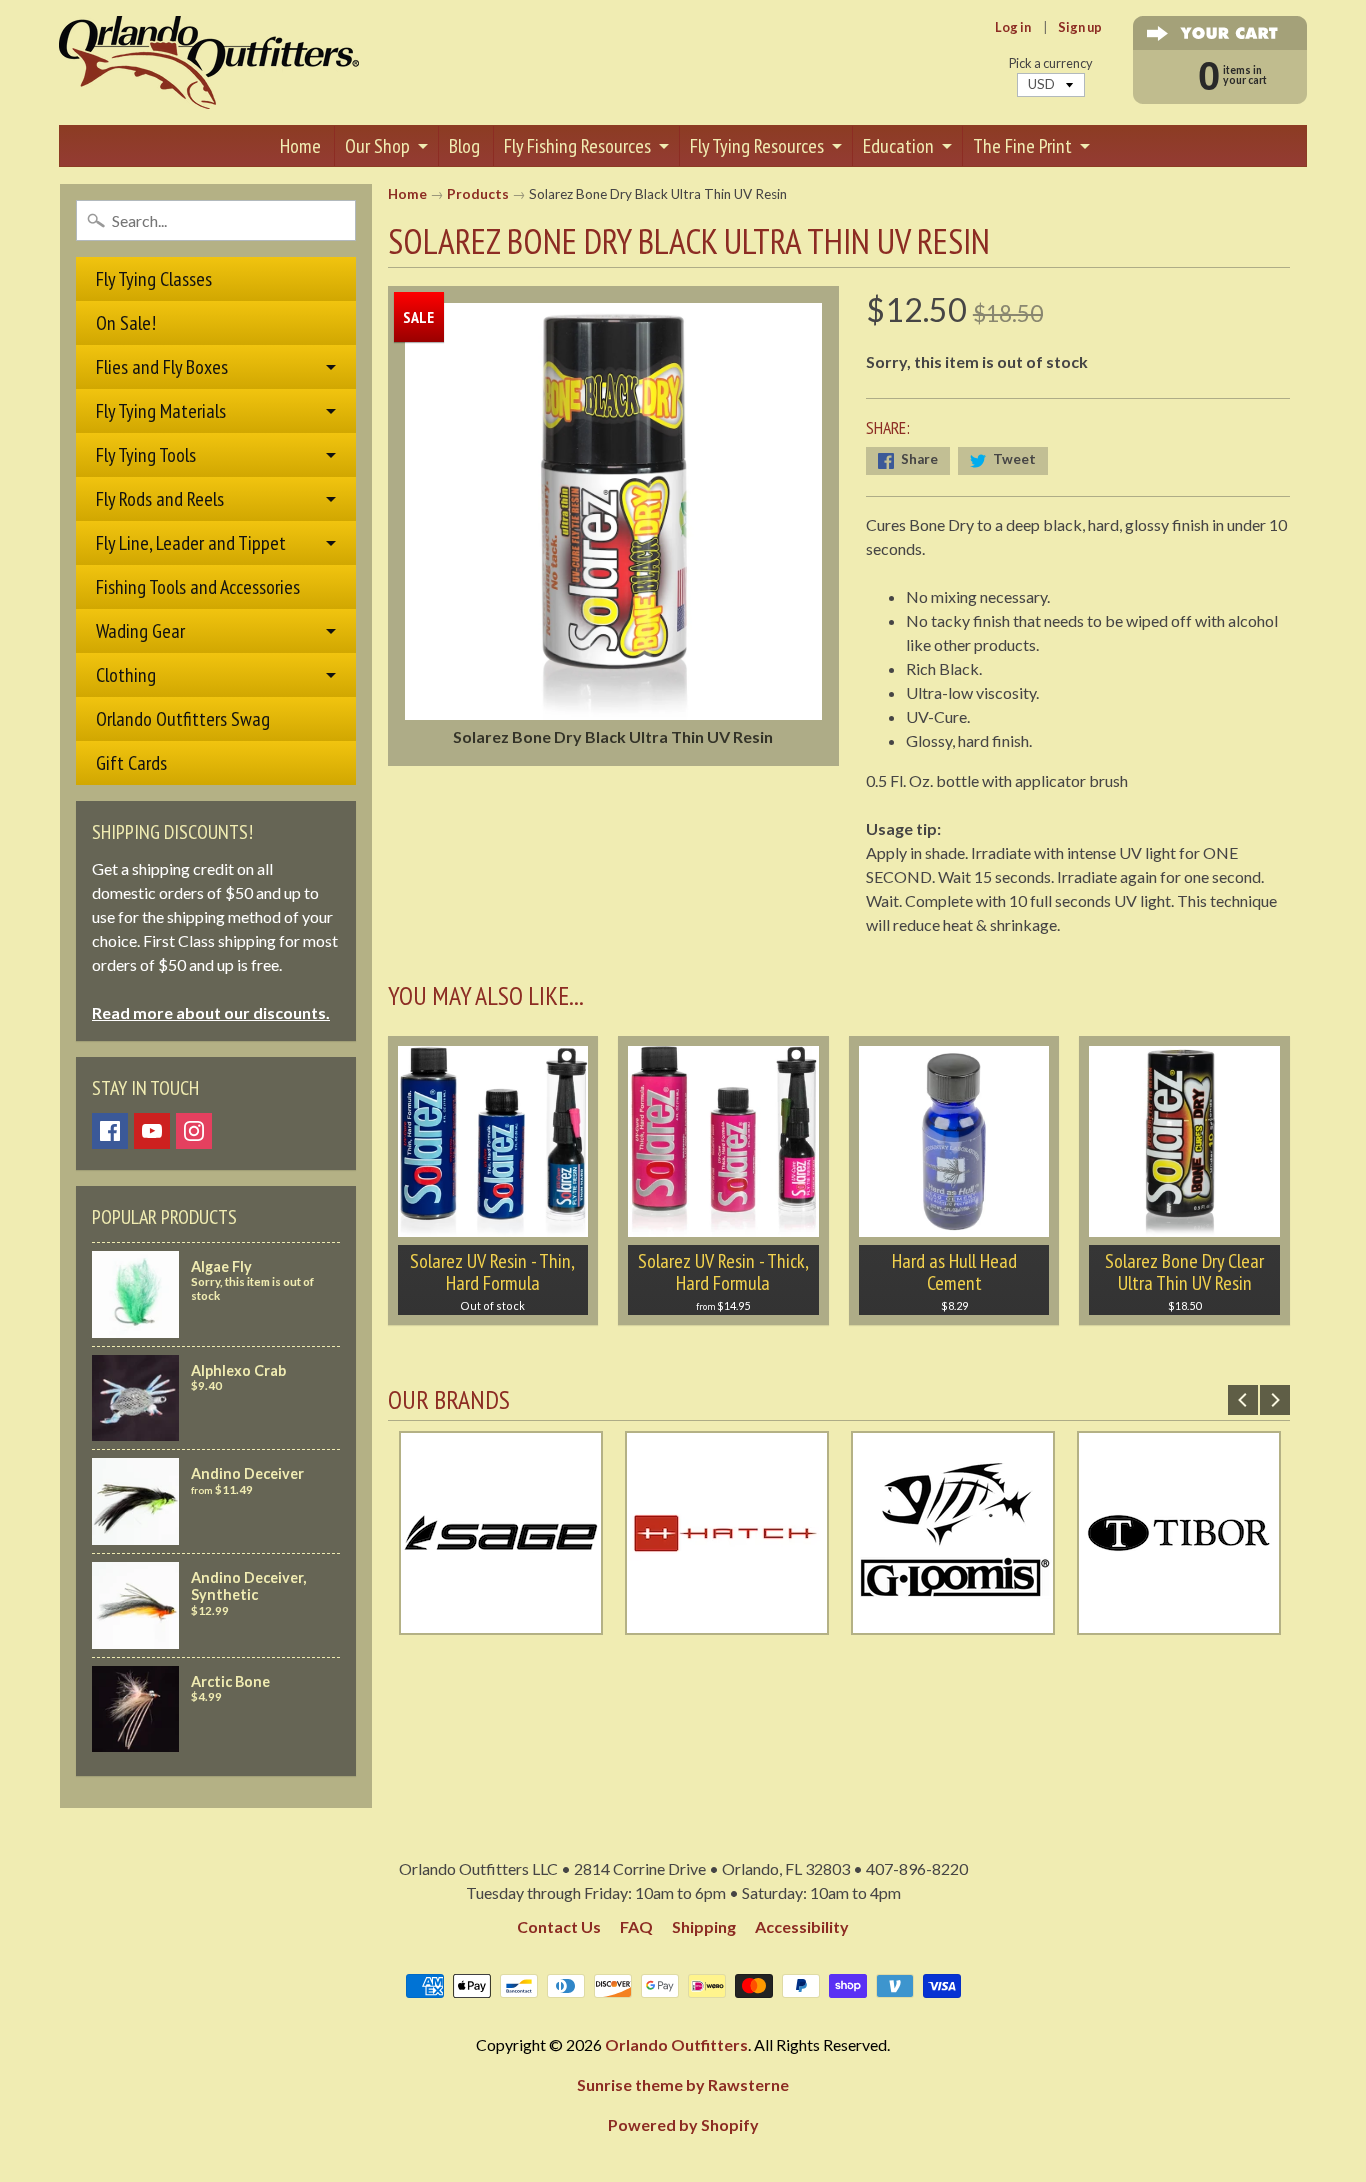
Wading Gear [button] (140, 631)
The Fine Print (1022, 146)
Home (300, 146)
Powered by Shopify (683, 2124)
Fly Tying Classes (154, 279)
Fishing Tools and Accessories (198, 587)
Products (478, 194)
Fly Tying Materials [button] (161, 411)
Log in (1013, 27)
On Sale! (126, 323)
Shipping (704, 1926)
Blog (464, 146)
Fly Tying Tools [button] (146, 455)
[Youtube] (152, 1131)
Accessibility (802, 1926)
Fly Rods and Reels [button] (160, 499)
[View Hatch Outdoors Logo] (727, 1622)
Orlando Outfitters (676, 2044)
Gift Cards (131, 763)
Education (898, 146)
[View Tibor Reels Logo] (1179, 1622)
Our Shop (377, 146)
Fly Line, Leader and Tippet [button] (191, 543)
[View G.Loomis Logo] (953, 1622)
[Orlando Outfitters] (209, 62)
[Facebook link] (110, 1131)
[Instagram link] (194, 1131)
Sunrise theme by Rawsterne (683, 2084)
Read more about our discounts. (211, 1012)
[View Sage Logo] (501, 1622)
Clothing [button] (126, 675)
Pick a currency (1051, 63)
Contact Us (559, 1926)
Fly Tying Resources (757, 146)
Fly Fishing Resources (577, 146)
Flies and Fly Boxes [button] (162, 367)
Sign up (1080, 27)
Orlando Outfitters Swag (183, 719)
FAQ (636, 1926)
